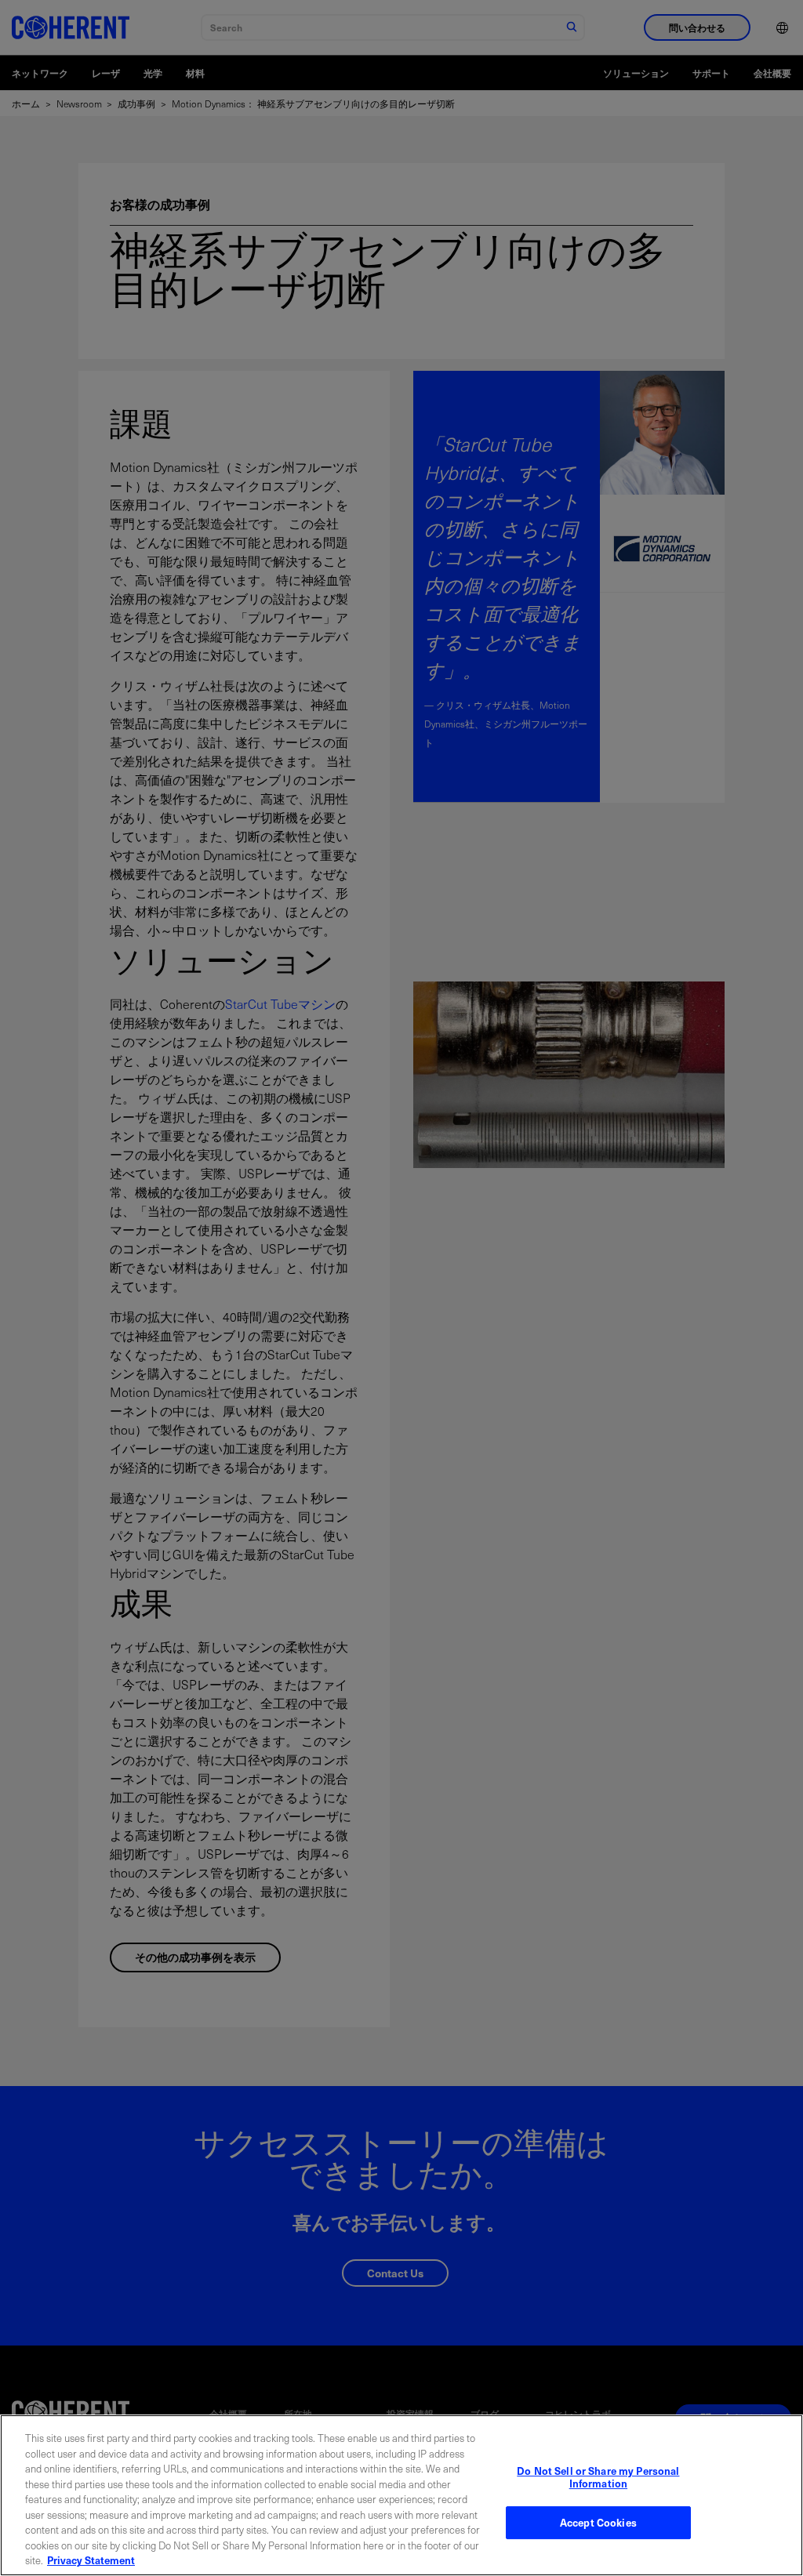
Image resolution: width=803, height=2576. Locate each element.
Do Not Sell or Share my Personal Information (598, 2477)
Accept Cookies (598, 2522)
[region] (401, 2495)
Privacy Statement (91, 2560)
